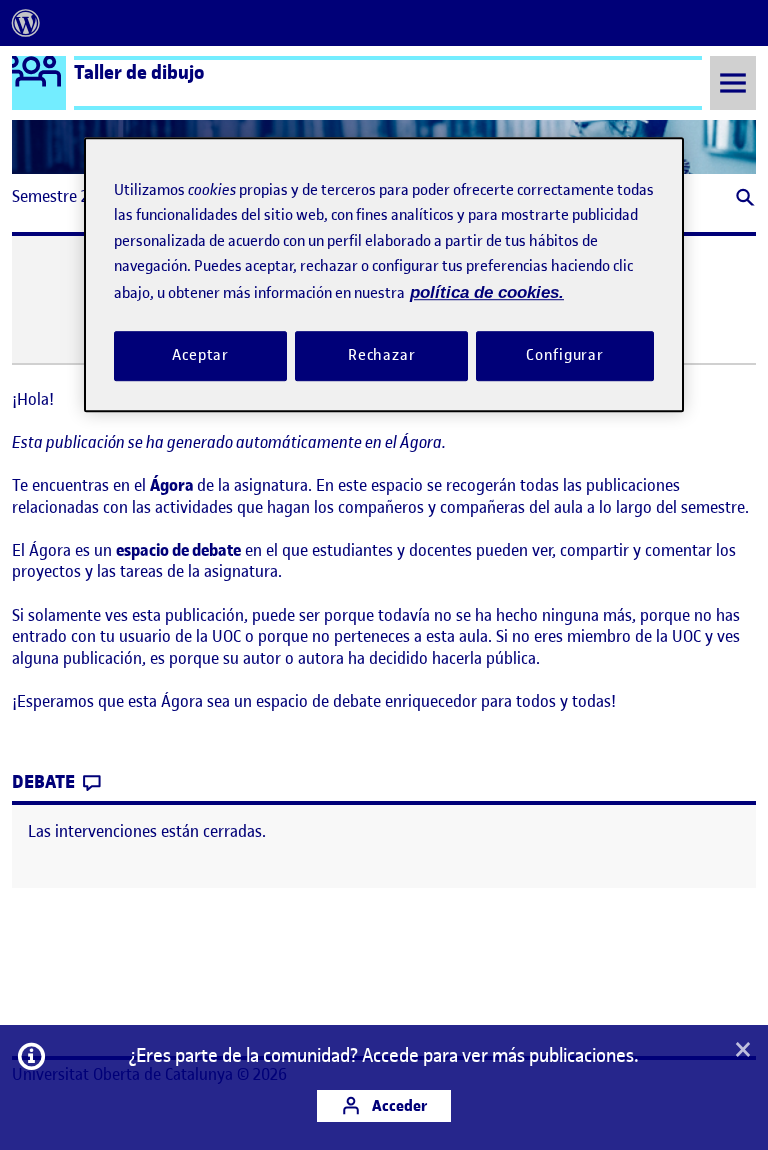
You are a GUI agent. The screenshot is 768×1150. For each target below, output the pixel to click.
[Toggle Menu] (733, 82)
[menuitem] (26, 23)
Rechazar (382, 355)
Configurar (565, 355)
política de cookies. (487, 292)
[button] (743, 199)
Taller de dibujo (139, 72)
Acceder (398, 1105)
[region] (384, 274)
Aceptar (200, 355)
